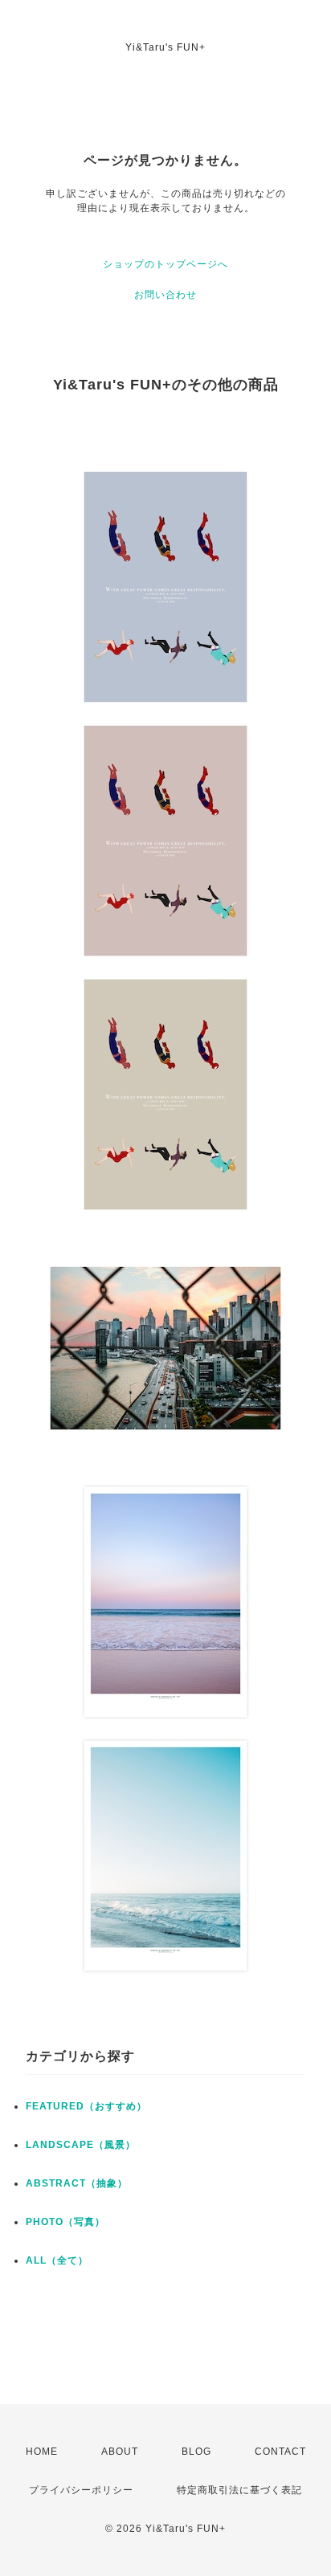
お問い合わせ (165, 295)
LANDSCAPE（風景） (81, 2145)
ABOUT (120, 2452)
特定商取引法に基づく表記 (239, 2490)
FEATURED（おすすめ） (86, 2106)
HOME (42, 2452)
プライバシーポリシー (81, 2490)
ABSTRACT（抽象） (77, 2183)
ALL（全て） (57, 2260)
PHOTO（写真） (65, 2222)
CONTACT (280, 2452)
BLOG (196, 2452)
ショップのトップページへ (165, 264)
